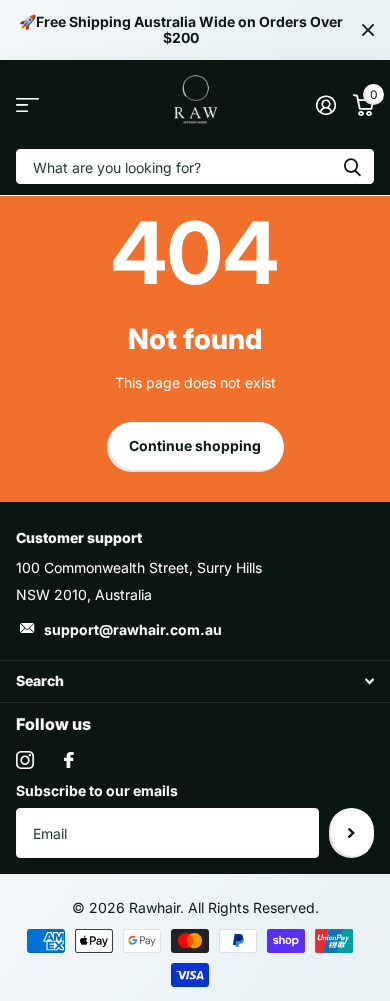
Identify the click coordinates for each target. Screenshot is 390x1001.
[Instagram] (25, 760)
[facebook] (69, 760)
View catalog (27, 104)
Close (368, 30)
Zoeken (352, 166)
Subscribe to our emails (97, 790)
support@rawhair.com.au (133, 629)
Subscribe (351, 833)
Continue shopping (195, 445)
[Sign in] (325, 105)
